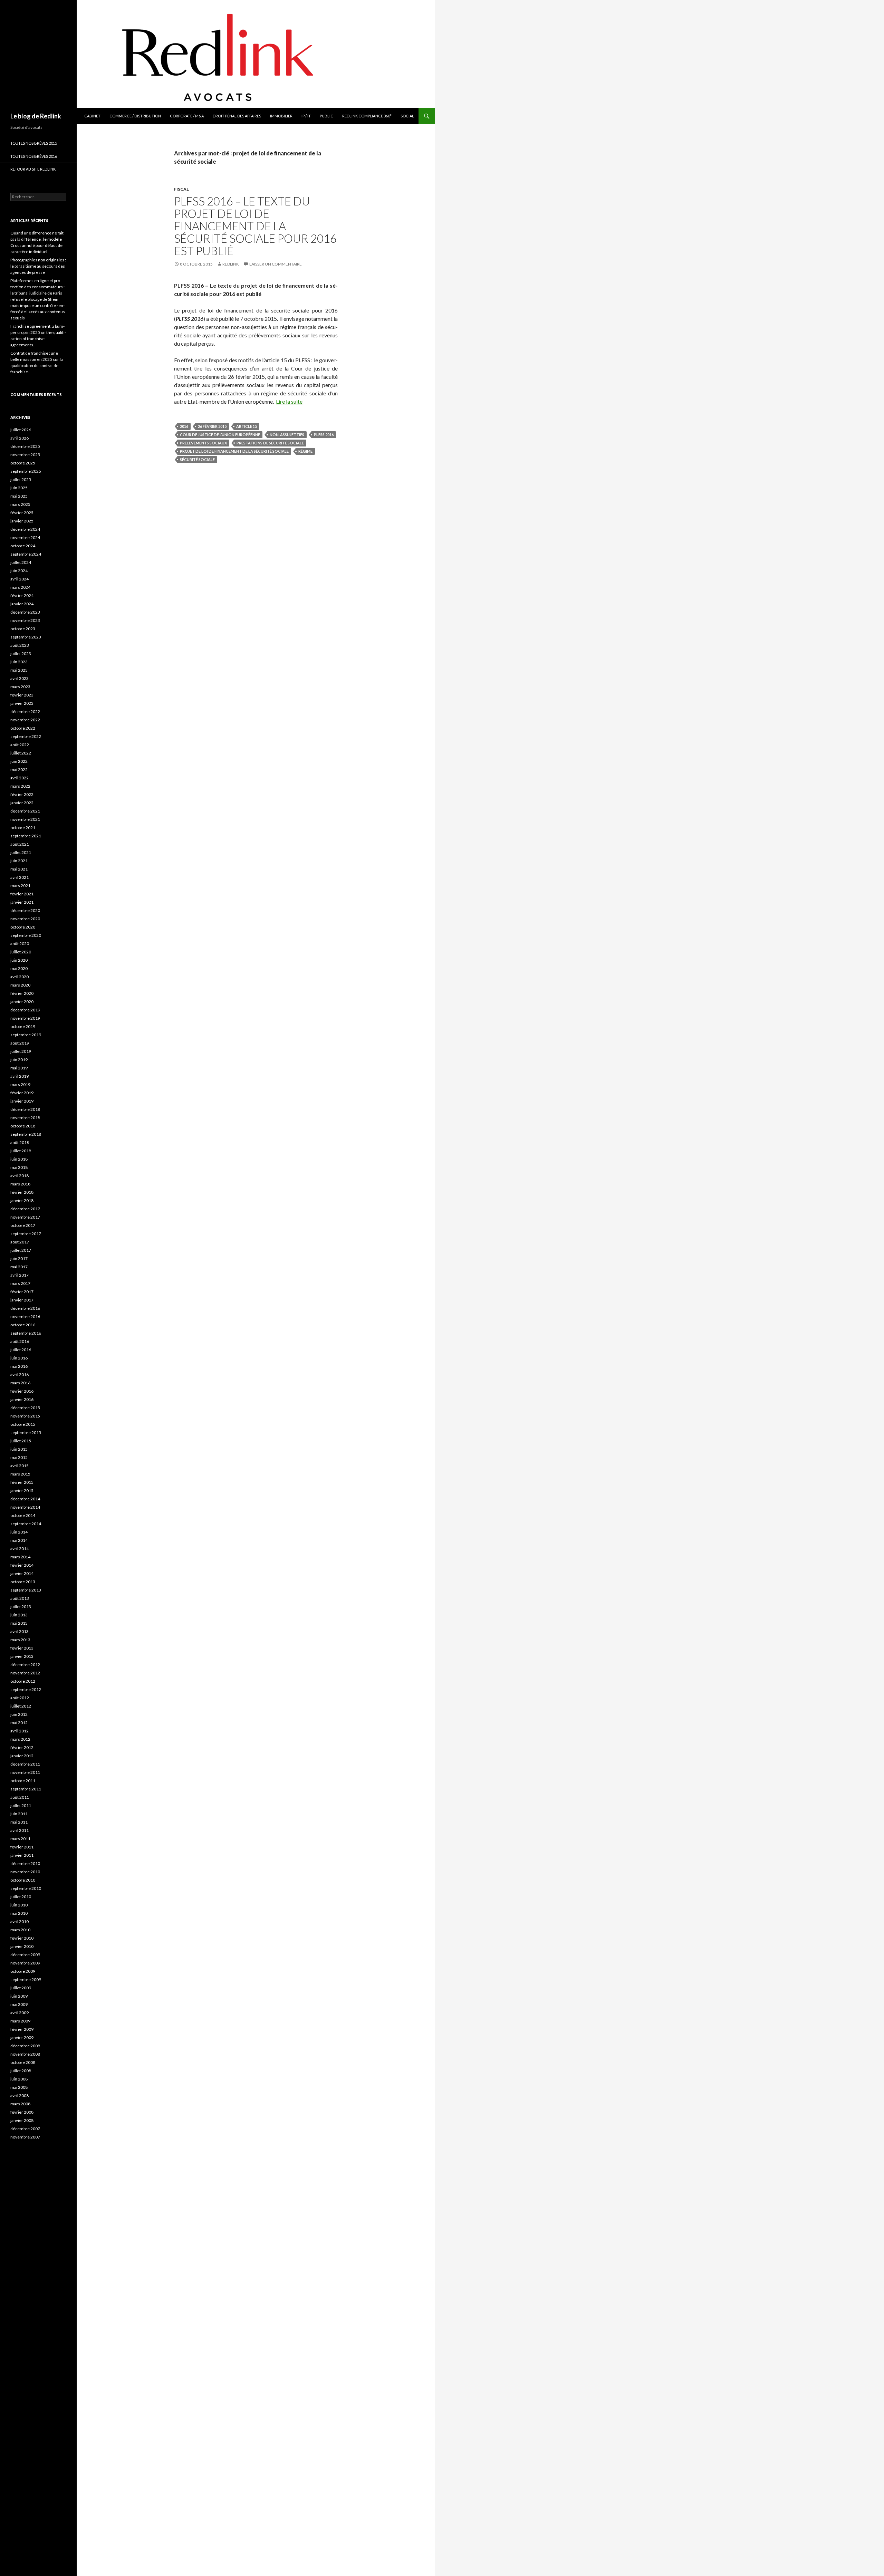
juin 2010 (19, 1905)
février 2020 (22, 993)
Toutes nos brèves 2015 (34, 143)
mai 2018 (19, 1167)
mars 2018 (20, 1184)
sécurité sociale (197, 459)
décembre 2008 (25, 2046)
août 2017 (20, 1242)
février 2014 (22, 1565)
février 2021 (22, 894)
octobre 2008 (23, 2062)
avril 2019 (20, 1076)
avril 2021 (20, 877)
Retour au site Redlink (33, 169)
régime (305, 451)
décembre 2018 (25, 1109)
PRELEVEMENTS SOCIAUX (203, 443)
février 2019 (22, 1093)
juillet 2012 (21, 1706)
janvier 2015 (22, 1491)
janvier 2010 (22, 1946)
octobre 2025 (23, 463)
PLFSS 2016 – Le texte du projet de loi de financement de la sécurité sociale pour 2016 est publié (255, 226)
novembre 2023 (25, 620)
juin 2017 (19, 1258)
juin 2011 (19, 1814)
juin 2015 (19, 1449)
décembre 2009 (25, 1955)
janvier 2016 (22, 1399)
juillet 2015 (21, 1441)
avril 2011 (20, 1830)
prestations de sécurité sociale (270, 443)
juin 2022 (19, 761)
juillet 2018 (21, 1151)
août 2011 (20, 1797)
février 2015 (22, 1482)
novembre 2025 (25, 455)
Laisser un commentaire (276, 264)
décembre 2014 (25, 1499)
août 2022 (20, 745)
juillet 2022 (21, 753)
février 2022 (22, 794)
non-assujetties (287, 435)
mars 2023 (20, 687)
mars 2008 (20, 2104)
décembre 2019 (25, 1010)
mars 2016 (20, 1383)
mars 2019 (20, 1084)
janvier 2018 (22, 1200)
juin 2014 (19, 1532)
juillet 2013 (21, 1607)
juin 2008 (19, 2079)
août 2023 (20, 645)
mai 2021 (19, 869)
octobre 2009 (23, 1971)
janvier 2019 (22, 1101)
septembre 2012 (26, 1689)
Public (326, 116)
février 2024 (22, 595)
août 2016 (20, 1341)
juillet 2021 (21, 852)
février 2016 (22, 1391)
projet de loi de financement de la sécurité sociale (234, 451)
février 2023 (22, 695)
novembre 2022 (25, 720)
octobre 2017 (23, 1225)
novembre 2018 (25, 1118)
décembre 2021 (25, 811)
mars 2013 (20, 1640)
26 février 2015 (212, 426)
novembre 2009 (25, 1963)
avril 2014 (20, 1549)
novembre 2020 (25, 919)
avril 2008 (20, 2096)
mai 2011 (19, 1822)
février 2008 (22, 2112)
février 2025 (22, 513)
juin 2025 (19, 488)
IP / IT (306, 116)
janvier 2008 (22, 2120)
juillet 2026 (21, 430)
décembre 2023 (25, 612)
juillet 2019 (21, 1051)
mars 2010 (20, 1930)
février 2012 (22, 1747)
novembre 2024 (25, 537)
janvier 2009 (22, 2037)
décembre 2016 (25, 1308)
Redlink (231, 264)
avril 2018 (20, 1176)
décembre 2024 (25, 529)
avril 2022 (20, 778)
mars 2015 (20, 1474)
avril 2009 (20, 2013)
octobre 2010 (23, 1880)
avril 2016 (20, 1374)
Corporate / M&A (187, 116)
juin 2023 (19, 662)
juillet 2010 (21, 1897)
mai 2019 (19, 1068)
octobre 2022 (23, 728)
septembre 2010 (26, 1888)
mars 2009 (20, 2021)
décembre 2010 (25, 1863)
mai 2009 (19, 2004)
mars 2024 (20, 587)
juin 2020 (19, 960)
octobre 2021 (23, 828)
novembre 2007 (25, 2137)
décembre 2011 (25, 1764)
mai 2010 (19, 1913)
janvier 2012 (22, 1756)
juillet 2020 (21, 952)
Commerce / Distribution (135, 116)
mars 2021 (20, 886)
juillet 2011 (21, 1805)
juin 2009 (19, 1996)
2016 (184, 426)
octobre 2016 (23, 1325)
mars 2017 (20, 1283)
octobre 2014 (23, 1515)
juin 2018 (19, 1159)
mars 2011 (20, 1839)
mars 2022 (20, 786)
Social (407, 116)
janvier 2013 (22, 1656)
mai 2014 (19, 1540)
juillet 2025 (21, 479)
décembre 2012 (25, 1665)
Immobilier (281, 116)
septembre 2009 (26, 1979)
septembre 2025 (26, 471)
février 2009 (22, 2029)
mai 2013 (19, 1623)
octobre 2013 (23, 1582)
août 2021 (20, 844)
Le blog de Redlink (36, 116)
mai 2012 (19, 1723)
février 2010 (22, 1938)
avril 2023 (20, 678)
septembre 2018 (26, 1134)
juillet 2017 (21, 1250)
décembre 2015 (25, 1408)
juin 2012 (19, 1714)
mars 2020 (20, 985)
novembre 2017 (25, 1217)
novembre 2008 (25, 2054)
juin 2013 (19, 1615)
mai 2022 (19, 770)
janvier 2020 (22, 1002)
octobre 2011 (23, 1781)
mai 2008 (19, 2087)
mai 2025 (19, 496)
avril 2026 (20, 438)
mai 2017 (19, 1267)
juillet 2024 (21, 562)
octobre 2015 (23, 1424)
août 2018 (20, 1142)
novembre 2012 (25, 1673)
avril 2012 (20, 1731)
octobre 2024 (23, 546)
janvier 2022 (22, 803)
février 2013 (22, 1648)
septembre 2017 (26, 1234)
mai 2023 (19, 670)
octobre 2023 (23, 629)
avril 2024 (20, 579)
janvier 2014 (22, 1573)
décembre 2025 (25, 446)
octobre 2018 (23, 1126)
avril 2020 (20, 977)
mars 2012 (20, 1739)
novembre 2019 (25, 1018)
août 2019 (20, 1043)
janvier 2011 (22, 1855)
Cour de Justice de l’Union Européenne (220, 435)
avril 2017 (20, 1275)
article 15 (247, 426)
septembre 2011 (26, 1789)
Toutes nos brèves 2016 (34, 156)
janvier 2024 (22, 604)
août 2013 (20, 1598)
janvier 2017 (22, 1300)
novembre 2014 (25, 1507)
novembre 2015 (25, 1416)
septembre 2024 (26, 554)
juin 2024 (19, 571)
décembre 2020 (25, 910)
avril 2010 (20, 1921)
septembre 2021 (26, 836)
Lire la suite (289, 401)
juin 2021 (19, 861)
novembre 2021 (25, 819)
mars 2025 (20, 504)
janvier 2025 (22, 521)
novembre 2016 (25, 1316)
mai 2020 (19, 968)
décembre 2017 (25, 1209)
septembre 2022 (26, 736)
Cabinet (92, 116)
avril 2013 (20, 1631)
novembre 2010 (25, 1872)
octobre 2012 (23, 1681)
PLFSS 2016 (324, 435)
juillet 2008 (21, 2071)
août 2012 (20, 1698)
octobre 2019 (23, 1026)
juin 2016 (19, 1358)
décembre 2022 (25, 712)
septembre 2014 (26, 1524)
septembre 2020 (26, 935)
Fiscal (181, 189)
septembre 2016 (26, 1333)
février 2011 (22, 1847)
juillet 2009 (21, 1988)
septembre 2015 (26, 1433)
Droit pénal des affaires (237, 116)
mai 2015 (19, 1457)
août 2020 (20, 944)
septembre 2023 (26, 637)
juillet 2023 (21, 653)
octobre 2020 (23, 927)
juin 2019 (19, 1060)
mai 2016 (19, 1366)
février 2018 (22, 1192)
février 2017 (22, 1292)
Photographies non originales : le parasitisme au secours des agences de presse (38, 266)
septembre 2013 (26, 1590)
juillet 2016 (21, 1350)
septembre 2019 (26, 1035)
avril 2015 (20, 1466)
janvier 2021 (22, 902)
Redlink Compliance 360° (367, 116)
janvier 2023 (22, 703)
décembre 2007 (25, 2129)
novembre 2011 (25, 1772)
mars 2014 (20, 1557)
